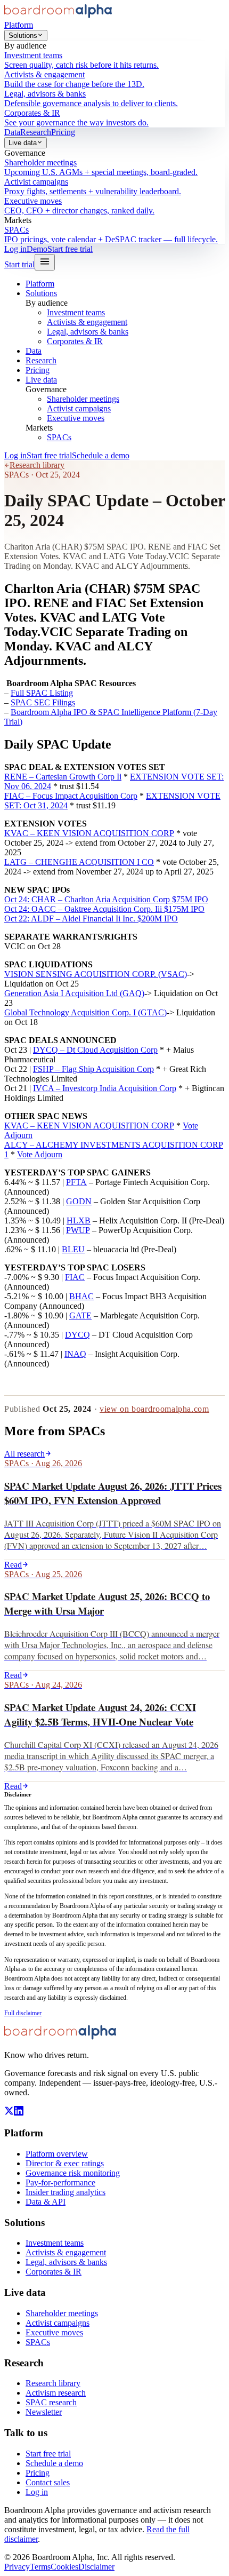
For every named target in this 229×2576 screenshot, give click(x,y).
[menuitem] (114, 60)
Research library (37, 465)
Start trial (19, 264)
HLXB (79, 1221)
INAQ (75, 1354)
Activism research (56, 2393)
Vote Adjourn (40, 1154)
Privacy (17, 2567)
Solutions (23, 35)
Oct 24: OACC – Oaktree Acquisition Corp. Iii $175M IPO (104, 909)
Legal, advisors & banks (88, 332)
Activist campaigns (79, 408)
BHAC (81, 1296)
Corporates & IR (75, 341)
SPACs (59, 437)
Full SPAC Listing (42, 693)
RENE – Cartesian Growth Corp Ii (63, 777)
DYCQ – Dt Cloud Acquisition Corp (95, 1050)
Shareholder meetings (83, 399)
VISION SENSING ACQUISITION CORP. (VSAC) (96, 974)
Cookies (64, 2567)
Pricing (63, 132)
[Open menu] (45, 262)
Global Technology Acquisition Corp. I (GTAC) (85, 1012)
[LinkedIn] (19, 2113)
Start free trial (70, 249)
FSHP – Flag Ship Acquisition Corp (93, 1069)
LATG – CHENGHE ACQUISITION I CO (79, 862)
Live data (23, 143)
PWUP (78, 1230)
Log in (15, 249)
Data (12, 132)
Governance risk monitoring (73, 2173)
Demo (37, 249)
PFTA (76, 1182)
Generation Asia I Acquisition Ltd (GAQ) (74, 993)
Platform (19, 25)
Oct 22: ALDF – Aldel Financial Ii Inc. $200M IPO (91, 919)
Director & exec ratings (65, 2163)
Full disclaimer (23, 2013)
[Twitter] (9, 2113)
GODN (79, 1201)
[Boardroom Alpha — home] (58, 15)
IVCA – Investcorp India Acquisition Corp (105, 1088)
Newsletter (44, 2412)
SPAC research (51, 2402)
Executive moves (76, 418)
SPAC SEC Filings (43, 702)
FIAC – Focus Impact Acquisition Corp (71, 796)
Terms (40, 2567)
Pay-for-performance (60, 2183)
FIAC (75, 1277)
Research (36, 132)
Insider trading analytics (66, 2192)
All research (24, 1454)
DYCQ (77, 1335)
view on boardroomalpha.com (154, 1409)
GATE (80, 1315)
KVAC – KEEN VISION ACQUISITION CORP (89, 833)
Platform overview (57, 2154)
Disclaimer (96, 2567)
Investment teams (76, 312)
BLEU (73, 1249)
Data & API (46, 2202)
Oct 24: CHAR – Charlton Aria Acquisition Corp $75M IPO (106, 899)
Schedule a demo (101, 455)
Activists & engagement (87, 322)
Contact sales (48, 2482)
